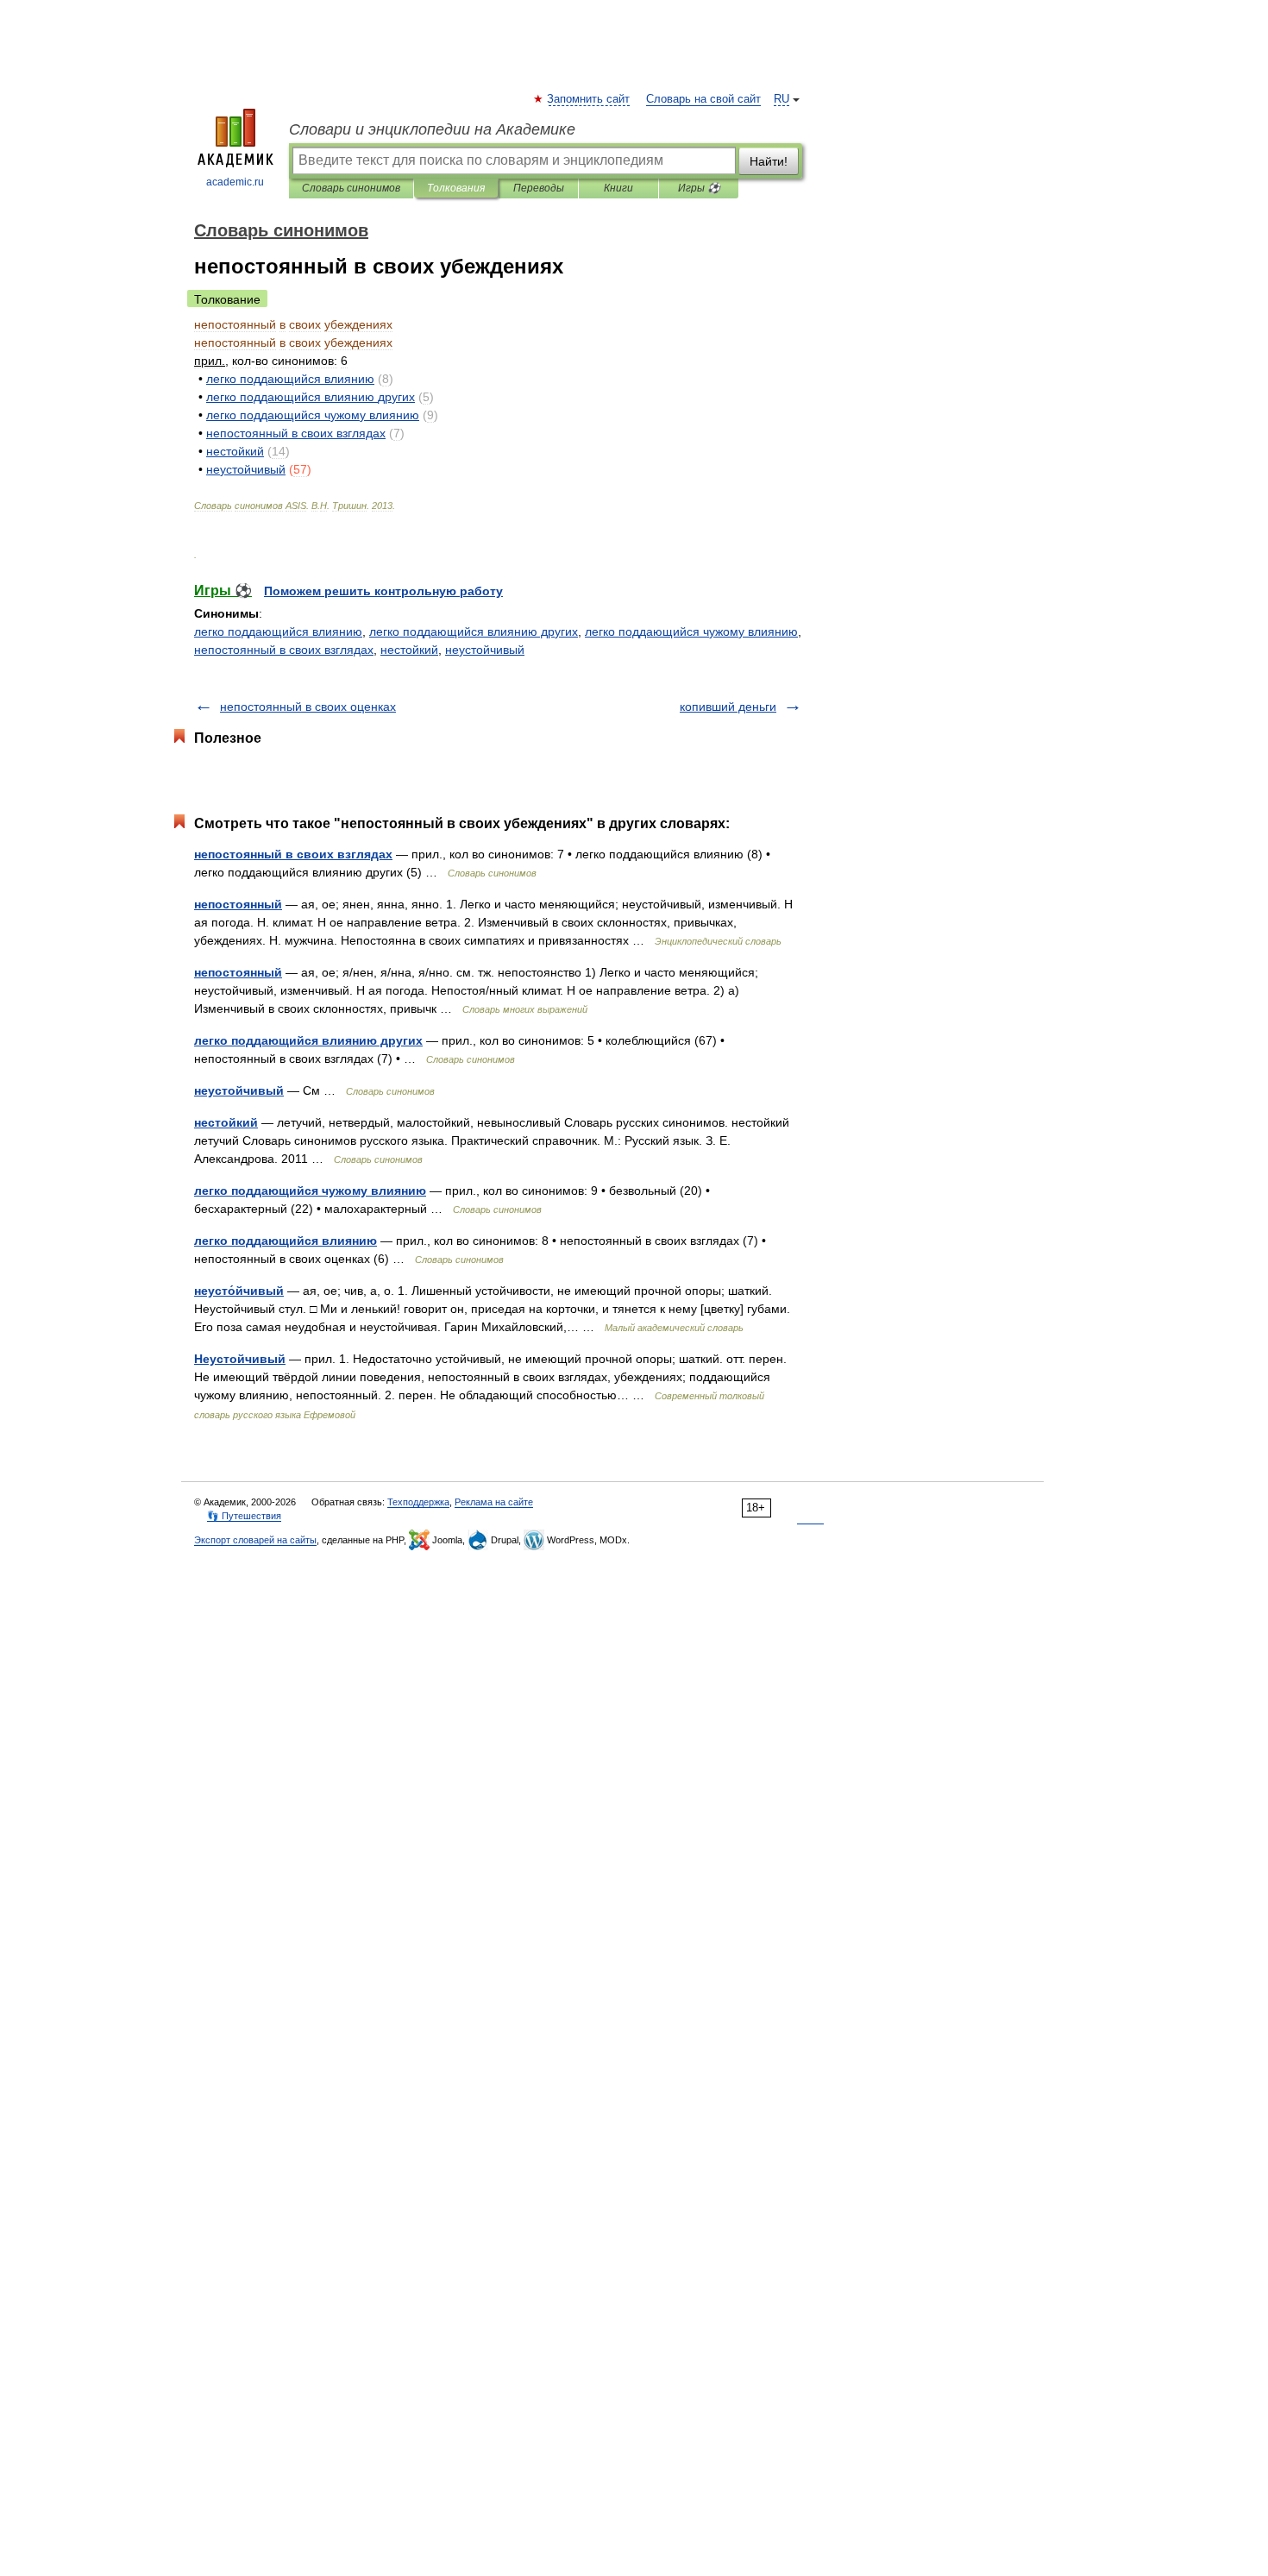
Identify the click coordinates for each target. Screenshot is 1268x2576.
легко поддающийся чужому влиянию (691, 631)
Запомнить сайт (589, 99)
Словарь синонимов (351, 188)
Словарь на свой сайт (703, 99)
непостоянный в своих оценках (308, 707)
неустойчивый (485, 650)
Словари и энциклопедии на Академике (432, 129)
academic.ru (235, 182)
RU (782, 99)
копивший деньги (728, 707)
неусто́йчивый (239, 1291)
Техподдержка (418, 1502)
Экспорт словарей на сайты (255, 1540)
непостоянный (238, 904)
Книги (618, 188)
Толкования (456, 188)
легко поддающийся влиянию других (474, 631)
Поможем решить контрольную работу (383, 591)
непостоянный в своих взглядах (284, 650)
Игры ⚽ (699, 188)
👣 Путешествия (244, 1516)
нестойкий (409, 650)
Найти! (769, 161)
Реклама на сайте (494, 1502)
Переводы (539, 188)
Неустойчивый (240, 1359)
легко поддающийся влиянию (278, 631)
